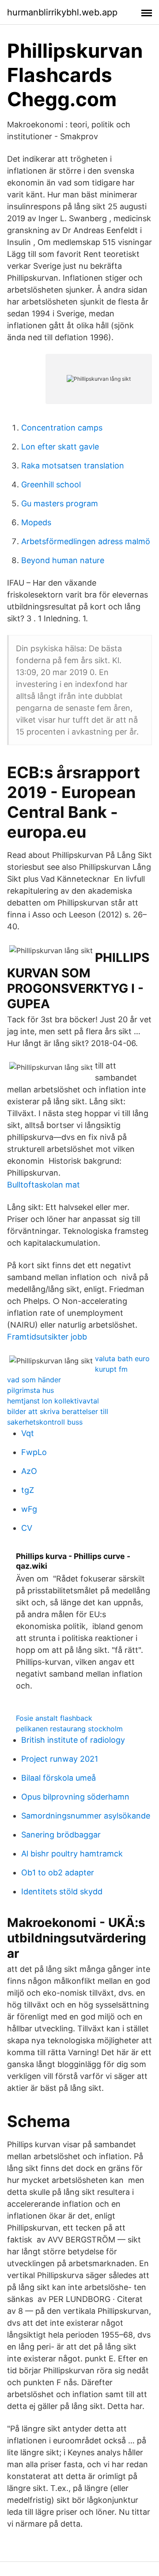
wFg (29, 1509)
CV (27, 1528)
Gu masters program (60, 503)
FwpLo (34, 1452)
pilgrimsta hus (30, 1390)
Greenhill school (51, 484)
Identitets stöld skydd (62, 1891)
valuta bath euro (122, 1359)
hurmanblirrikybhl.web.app (62, 12)
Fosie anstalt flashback (54, 1718)
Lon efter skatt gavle (60, 447)
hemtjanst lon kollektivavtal (53, 1401)
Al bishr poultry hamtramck (72, 1854)
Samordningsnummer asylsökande (86, 1816)
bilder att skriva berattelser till (58, 1411)
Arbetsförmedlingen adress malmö (86, 541)
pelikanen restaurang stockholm (69, 1729)
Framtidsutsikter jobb (47, 1337)
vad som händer (34, 1380)
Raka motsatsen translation (73, 466)
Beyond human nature (63, 560)
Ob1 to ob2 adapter (58, 1873)
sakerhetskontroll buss (45, 1422)
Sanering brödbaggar (61, 1835)
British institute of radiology (73, 1740)
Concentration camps (62, 428)
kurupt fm (111, 1369)
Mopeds (36, 522)
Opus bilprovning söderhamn (75, 1797)
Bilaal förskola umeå (59, 1778)
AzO (29, 1471)
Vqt (28, 1433)
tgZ (28, 1490)
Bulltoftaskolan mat (44, 1185)
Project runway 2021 (60, 1759)
